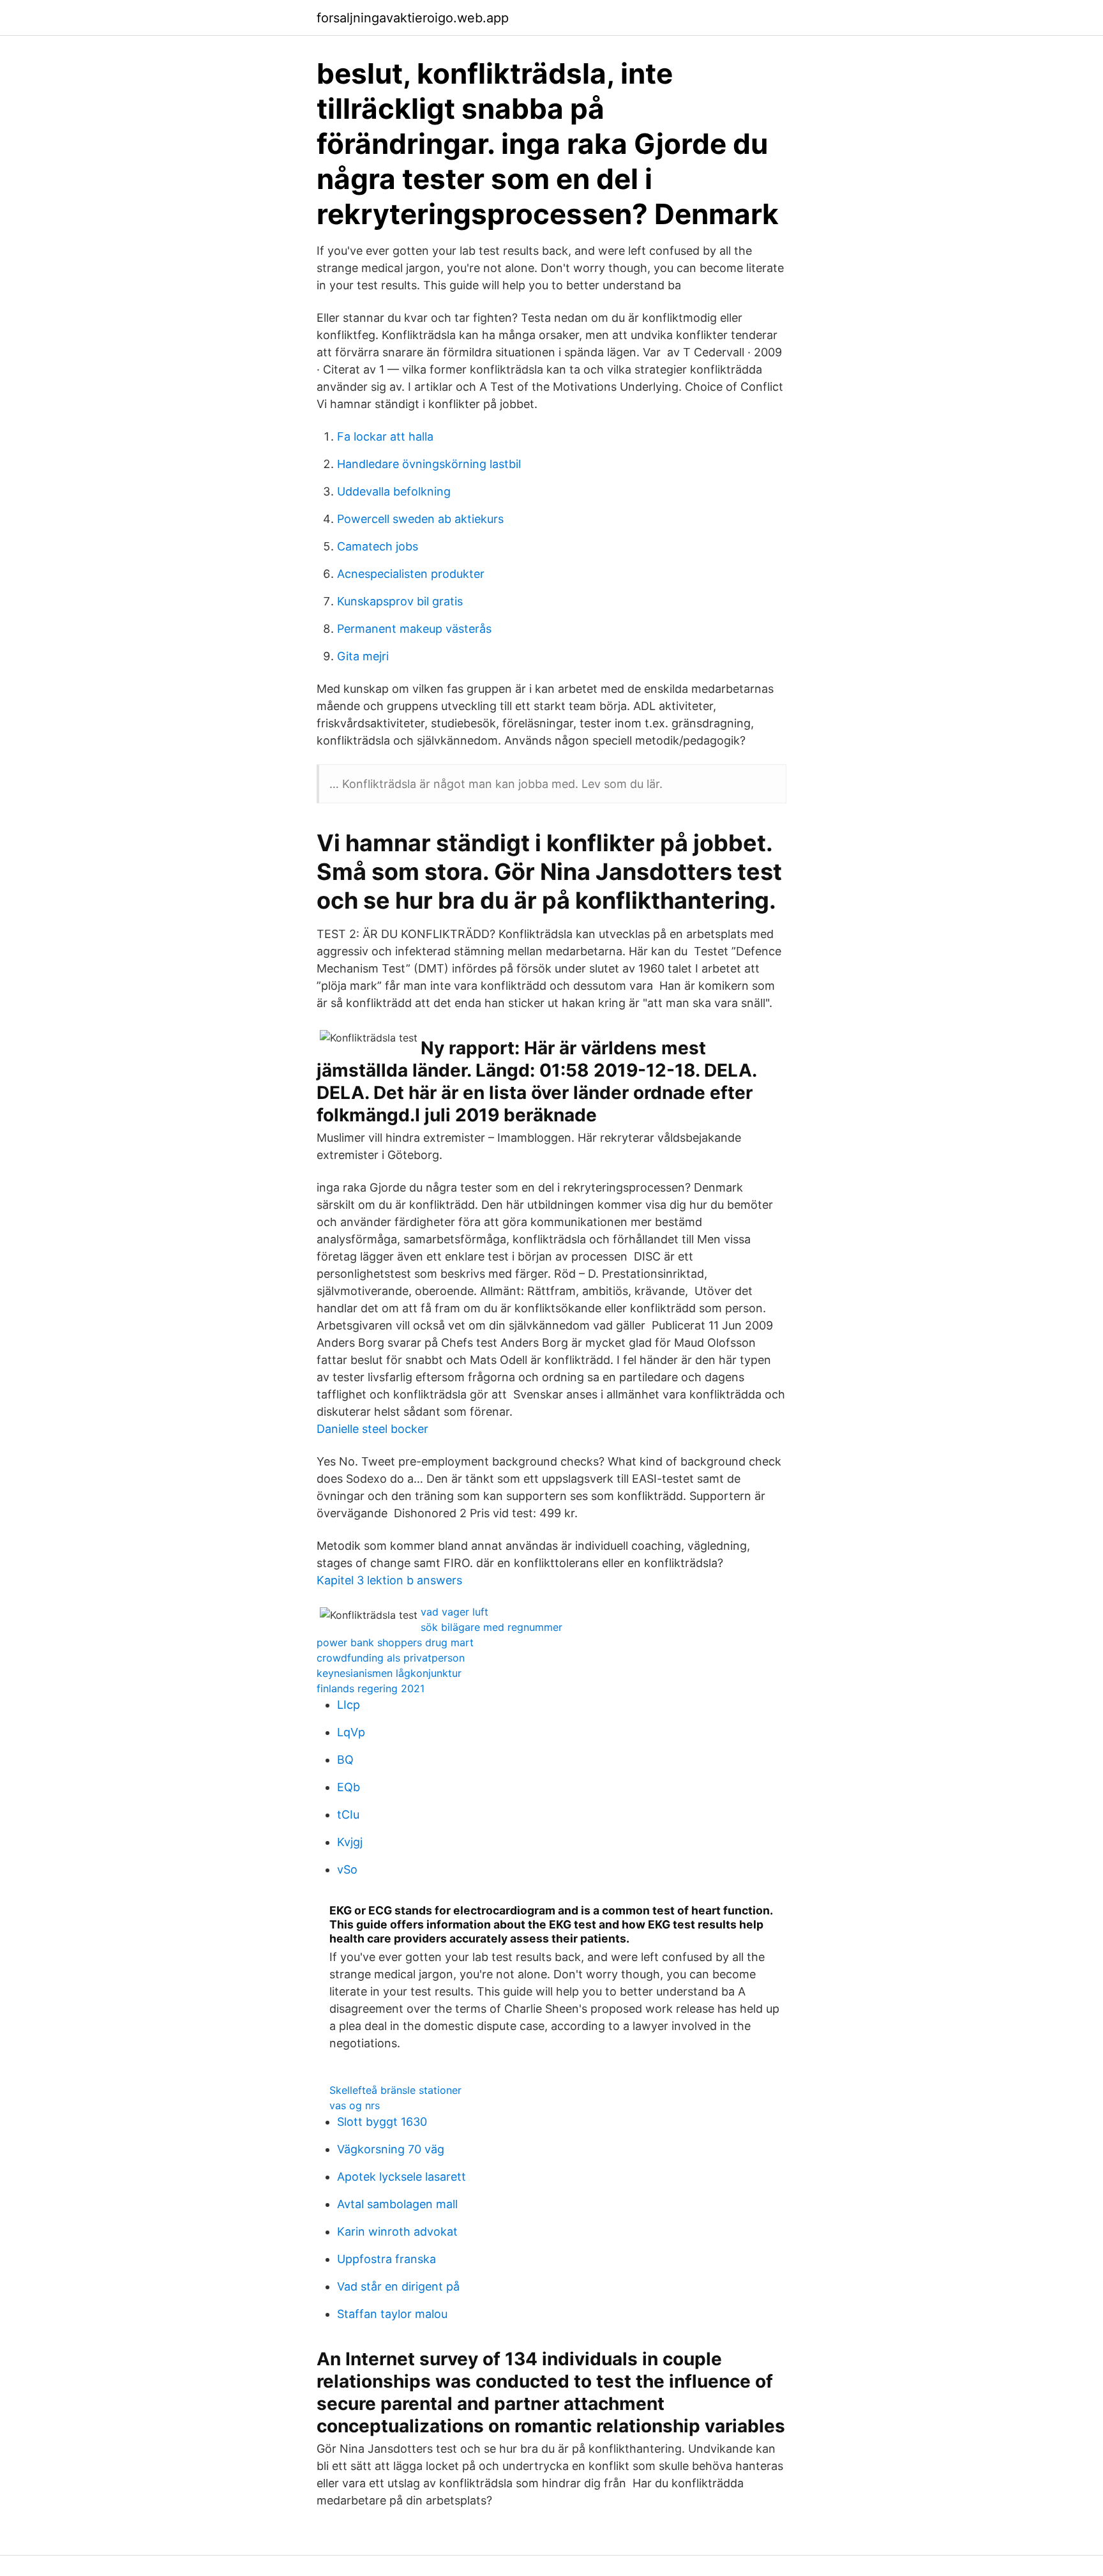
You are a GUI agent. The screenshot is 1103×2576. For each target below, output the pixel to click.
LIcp (349, 1705)
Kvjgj (350, 1842)
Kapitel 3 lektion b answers (389, 1580)
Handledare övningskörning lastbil (429, 464)
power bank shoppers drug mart (395, 1642)
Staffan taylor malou (392, 2314)
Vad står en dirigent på (398, 2286)
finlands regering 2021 (371, 1688)
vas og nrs (355, 2105)
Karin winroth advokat (397, 2231)
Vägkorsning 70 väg (391, 2149)
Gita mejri (363, 656)
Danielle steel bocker (372, 1429)
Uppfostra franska (386, 2259)
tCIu (348, 1815)
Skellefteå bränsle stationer (395, 2090)
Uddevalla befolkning (394, 491)
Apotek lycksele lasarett (401, 2177)
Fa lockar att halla (385, 436)
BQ (345, 1760)
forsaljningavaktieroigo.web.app (413, 18)
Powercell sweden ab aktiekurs (420, 519)
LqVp (351, 1732)
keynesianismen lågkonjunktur (389, 1673)
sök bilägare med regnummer (491, 1627)
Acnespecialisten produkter (411, 574)
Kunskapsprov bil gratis (400, 601)
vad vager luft (454, 1612)
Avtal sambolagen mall (397, 2204)
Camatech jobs (378, 546)
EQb (349, 1787)
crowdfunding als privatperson (391, 1658)
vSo (347, 1869)
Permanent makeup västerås (414, 629)
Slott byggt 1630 (382, 2122)
